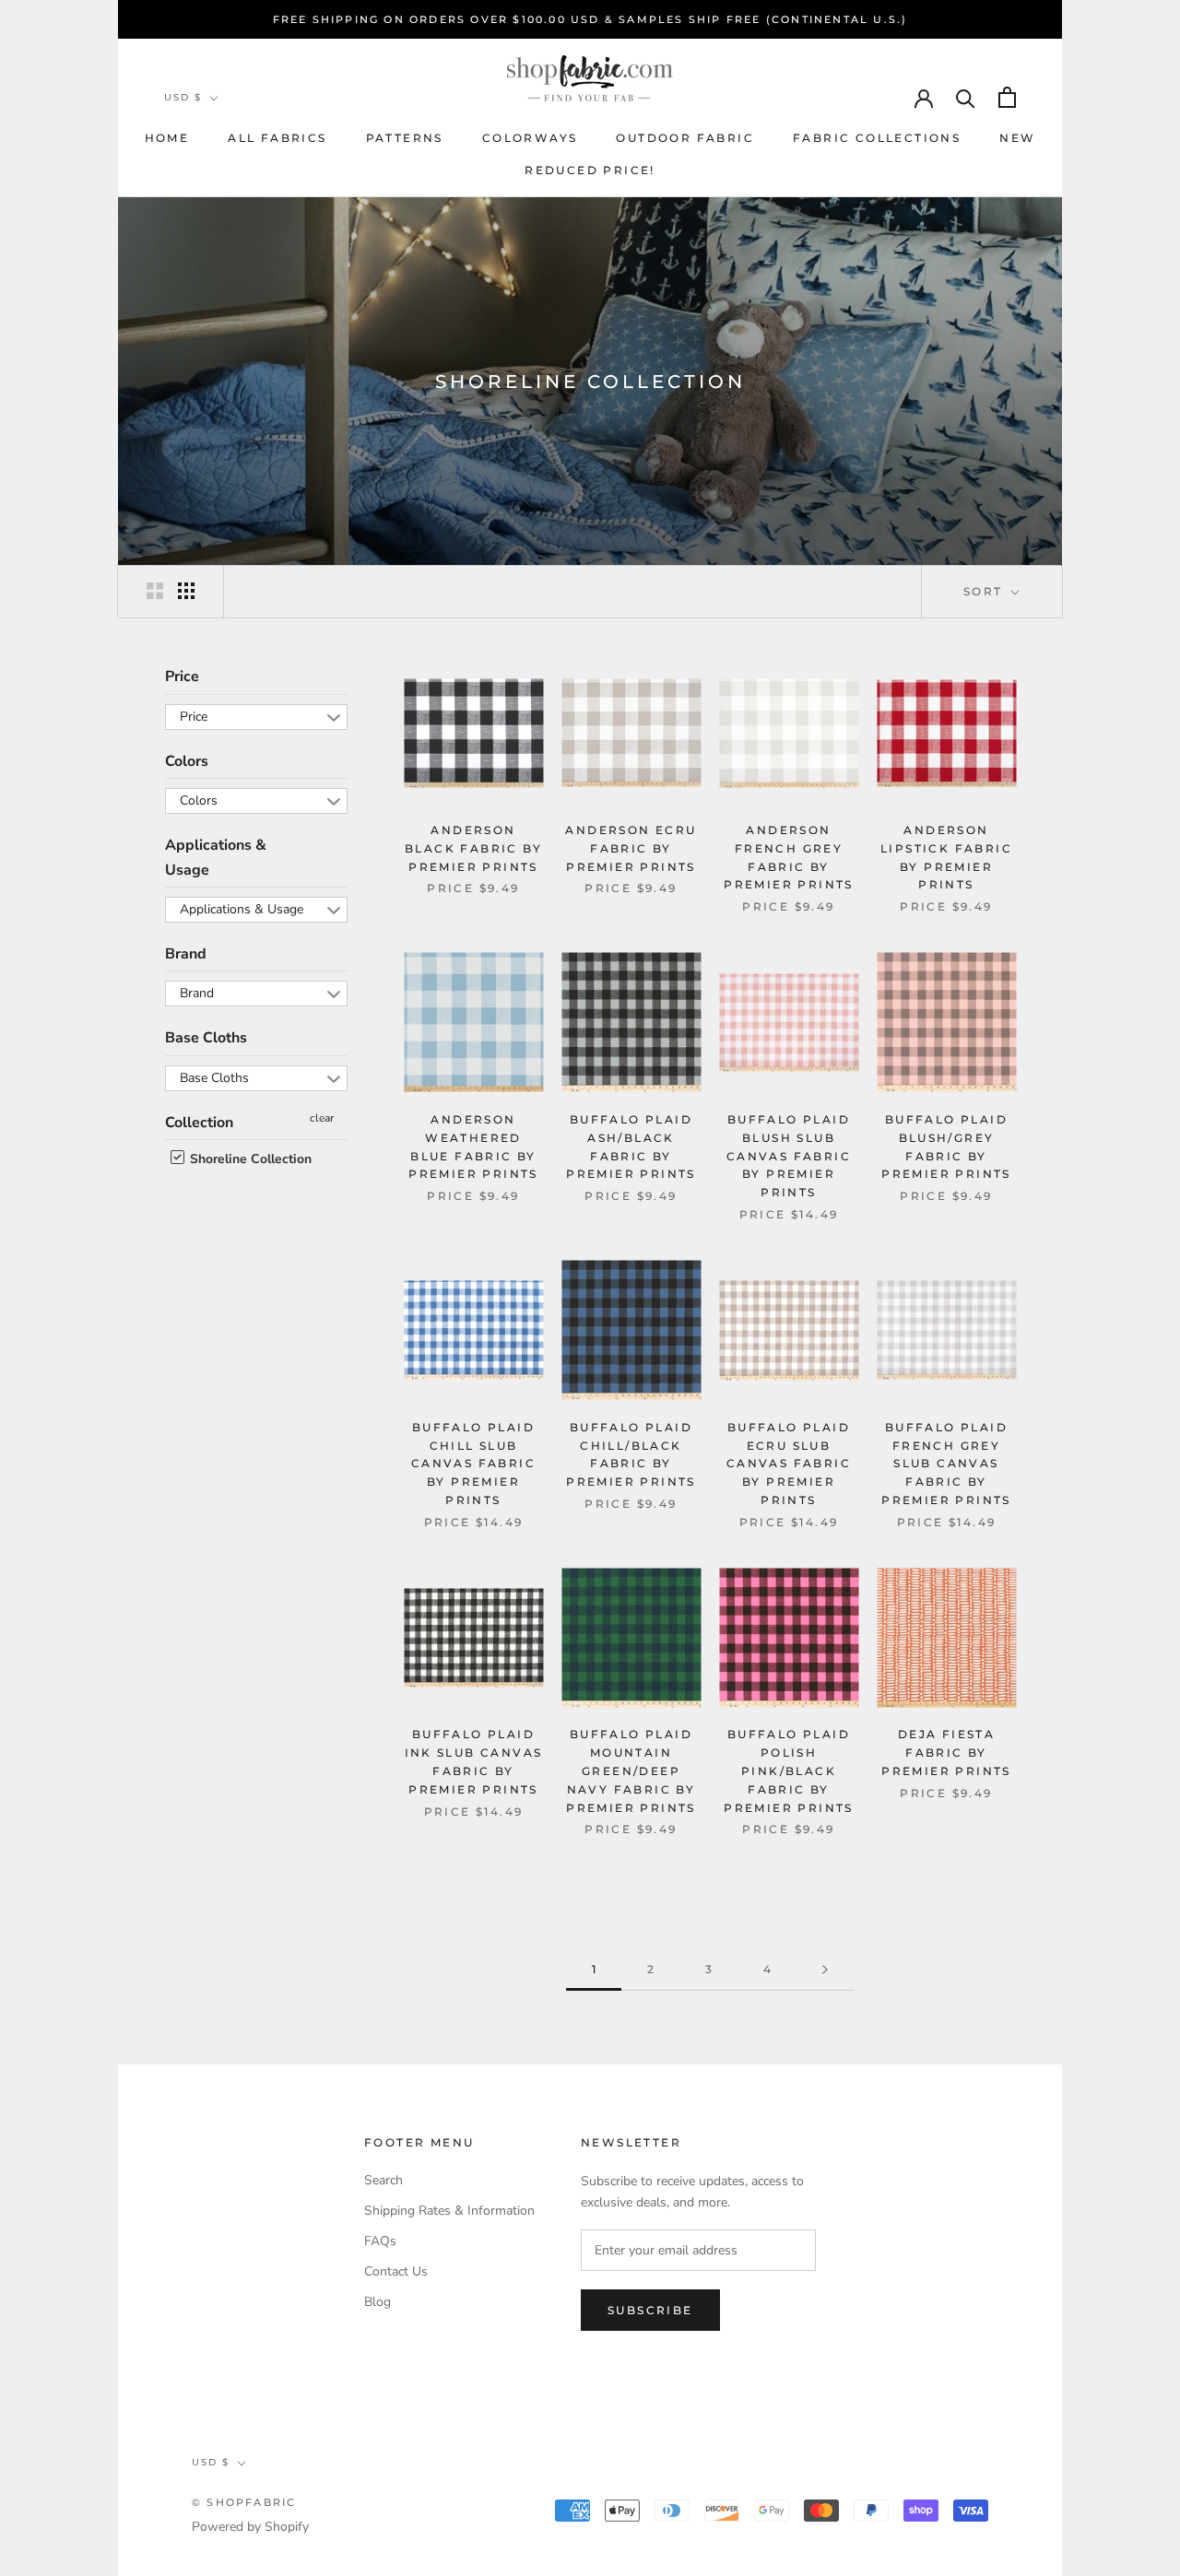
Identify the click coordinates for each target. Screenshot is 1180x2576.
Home (167, 138)
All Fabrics (277, 138)
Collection (199, 1122)
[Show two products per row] (155, 591)
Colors (187, 760)
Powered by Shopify (250, 2527)
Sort (985, 591)
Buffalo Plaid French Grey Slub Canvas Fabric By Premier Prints (946, 1464)
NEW (1017, 138)
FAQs (380, 2241)
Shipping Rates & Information (449, 2211)
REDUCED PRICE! (590, 170)
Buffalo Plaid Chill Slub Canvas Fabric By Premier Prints (473, 1464)
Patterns (405, 138)
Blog (378, 2302)
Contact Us (396, 2271)
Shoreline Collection (249, 1159)
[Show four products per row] (186, 591)
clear (322, 1117)
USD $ (183, 97)
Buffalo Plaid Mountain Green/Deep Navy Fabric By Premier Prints (631, 1770)
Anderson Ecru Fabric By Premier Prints (631, 848)
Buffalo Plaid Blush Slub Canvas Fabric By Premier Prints (789, 1156)
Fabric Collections (877, 138)
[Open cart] (1007, 97)
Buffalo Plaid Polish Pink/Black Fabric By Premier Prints (789, 1770)
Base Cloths (206, 1038)
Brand (186, 954)
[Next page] (825, 1970)
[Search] (966, 97)
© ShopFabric (244, 2502)
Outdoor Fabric (685, 138)
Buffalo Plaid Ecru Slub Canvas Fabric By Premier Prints (789, 1464)
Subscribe (650, 2310)
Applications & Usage (216, 857)
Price (182, 676)
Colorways (530, 138)
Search (383, 2180)
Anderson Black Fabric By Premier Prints (473, 848)
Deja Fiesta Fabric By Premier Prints (946, 1753)
